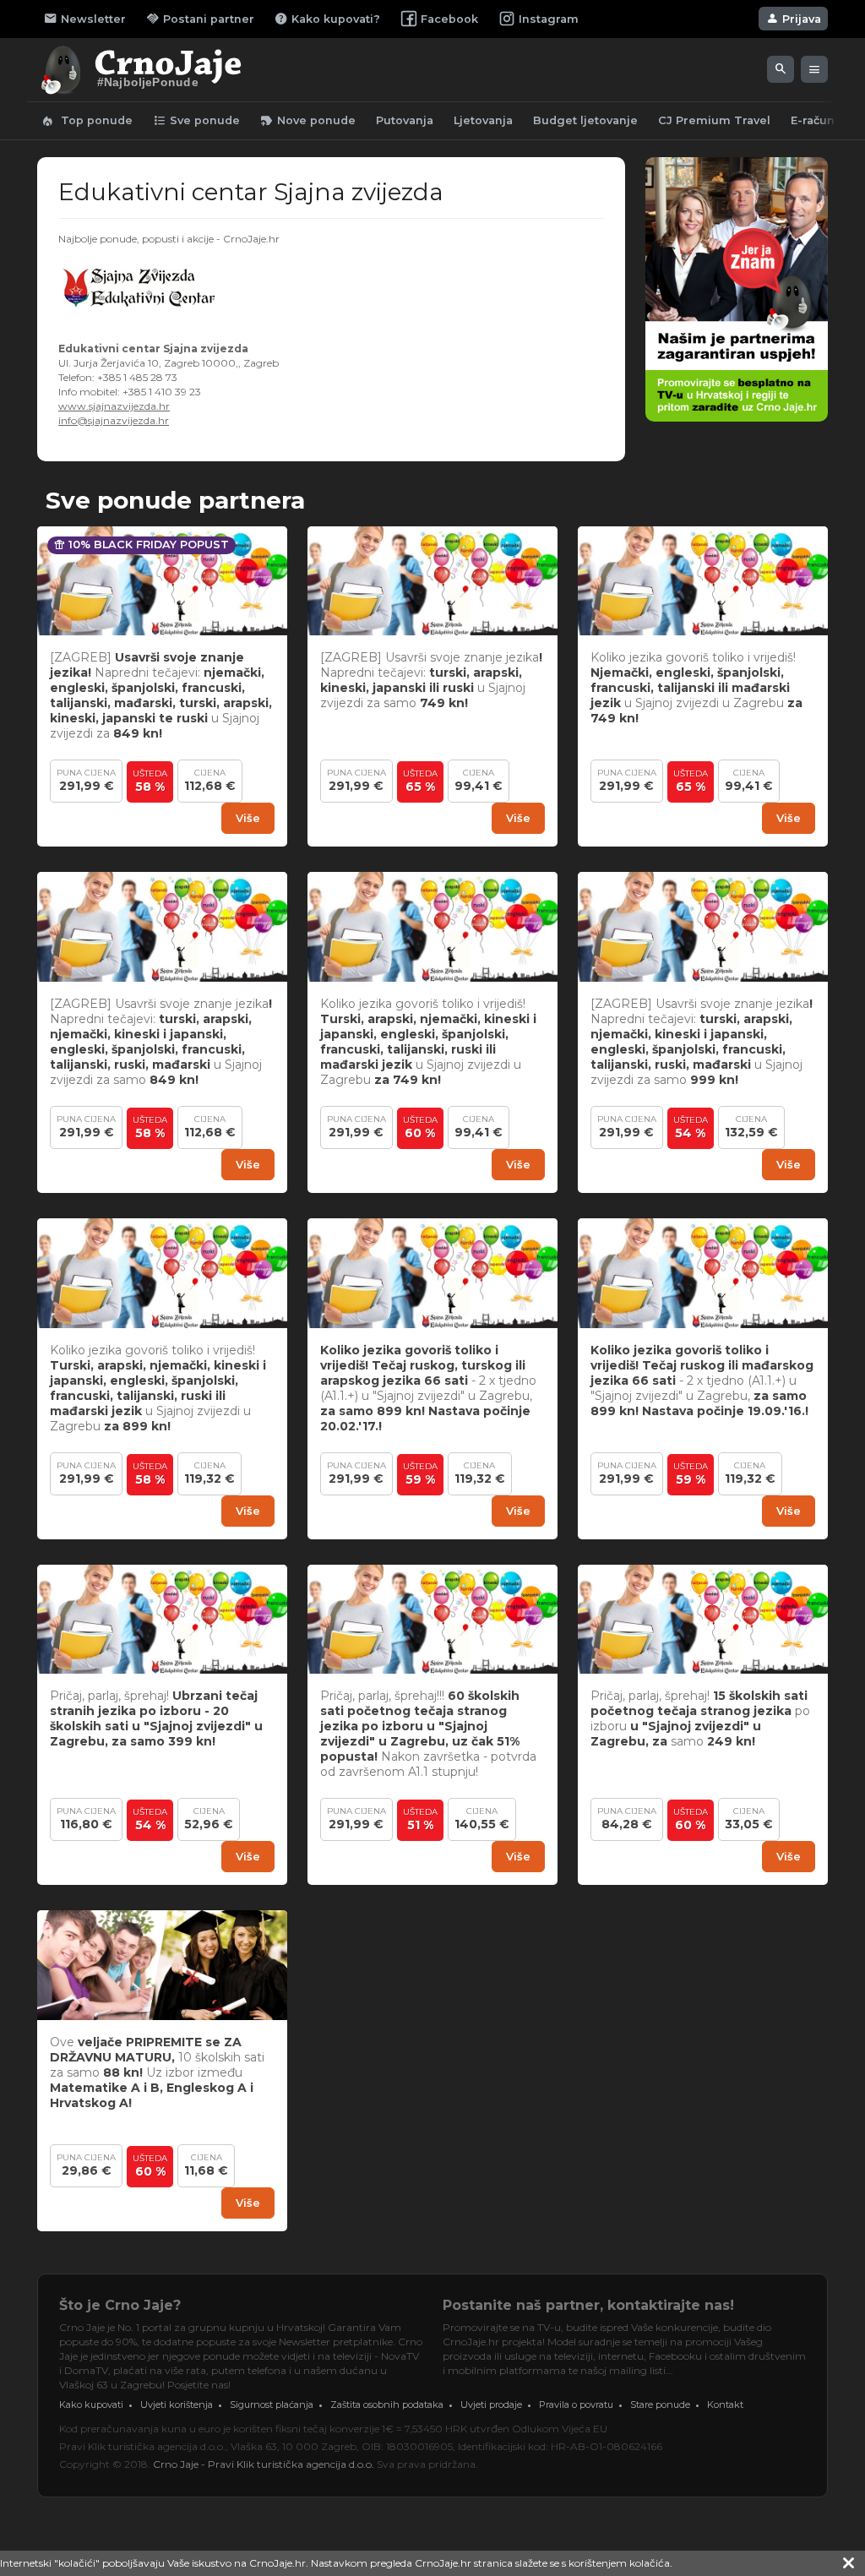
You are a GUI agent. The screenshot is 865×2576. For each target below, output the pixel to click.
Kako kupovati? (327, 19)
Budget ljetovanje (585, 120)
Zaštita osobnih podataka (387, 2404)
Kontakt (725, 2404)
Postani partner (200, 19)
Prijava (793, 19)
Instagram (549, 19)
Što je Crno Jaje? (120, 2305)
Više (248, 818)
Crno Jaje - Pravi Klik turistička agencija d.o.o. (264, 2464)
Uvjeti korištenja (177, 2404)
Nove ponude (308, 121)
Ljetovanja (483, 120)
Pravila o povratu (576, 2404)
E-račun (813, 120)
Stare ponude (660, 2404)
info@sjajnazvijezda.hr (114, 420)
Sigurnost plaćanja (272, 2404)
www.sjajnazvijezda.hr (114, 406)
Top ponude (87, 121)
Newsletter (85, 19)
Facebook (449, 19)
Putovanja (405, 120)
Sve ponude (196, 121)
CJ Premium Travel (714, 120)
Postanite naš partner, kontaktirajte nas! (588, 2305)
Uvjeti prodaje (491, 2404)
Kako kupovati (91, 2404)
